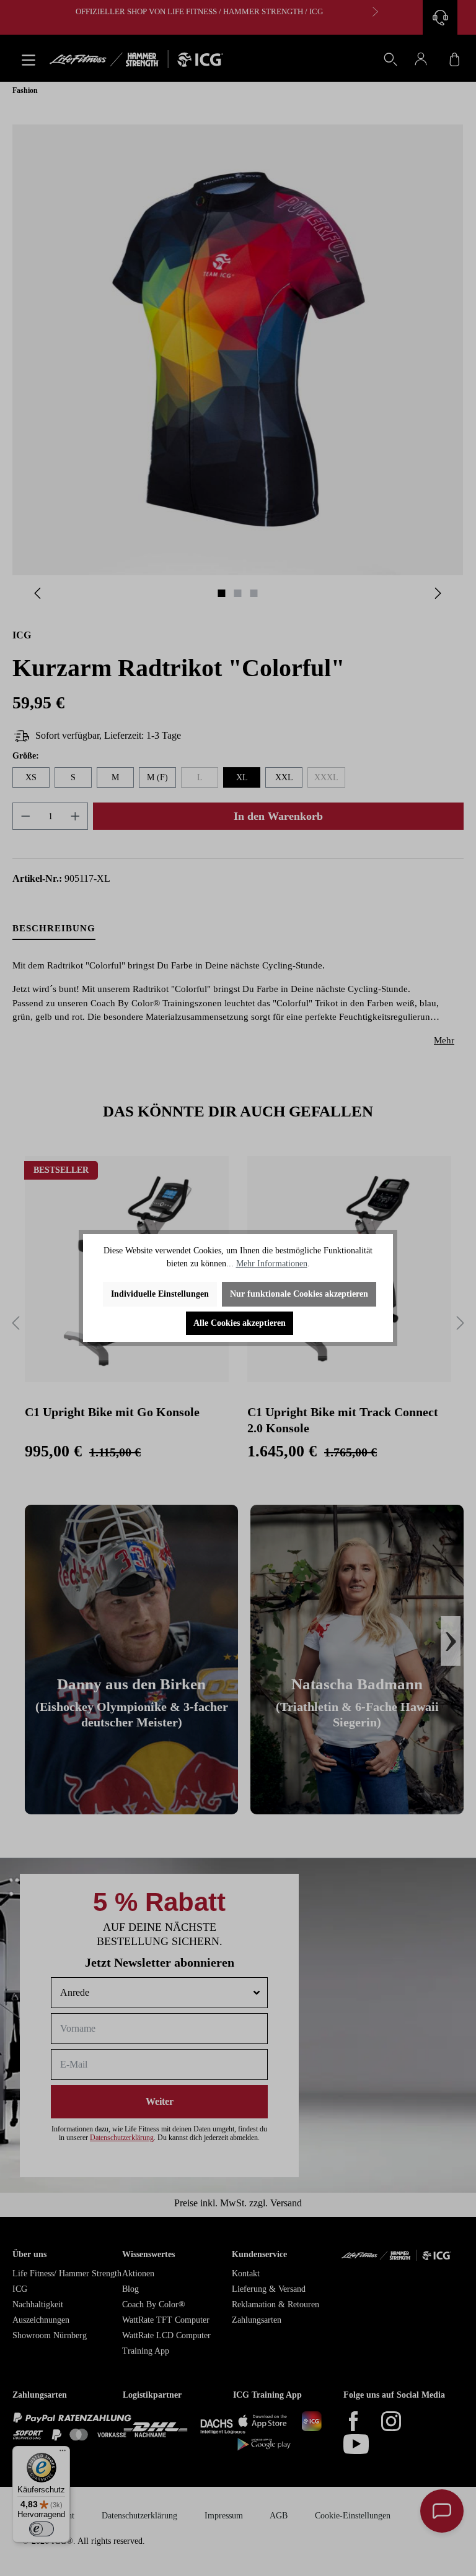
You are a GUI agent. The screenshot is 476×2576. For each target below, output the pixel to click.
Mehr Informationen (272, 1264)
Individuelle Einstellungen (160, 1294)
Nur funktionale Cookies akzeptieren (299, 1294)
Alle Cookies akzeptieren (240, 1323)
